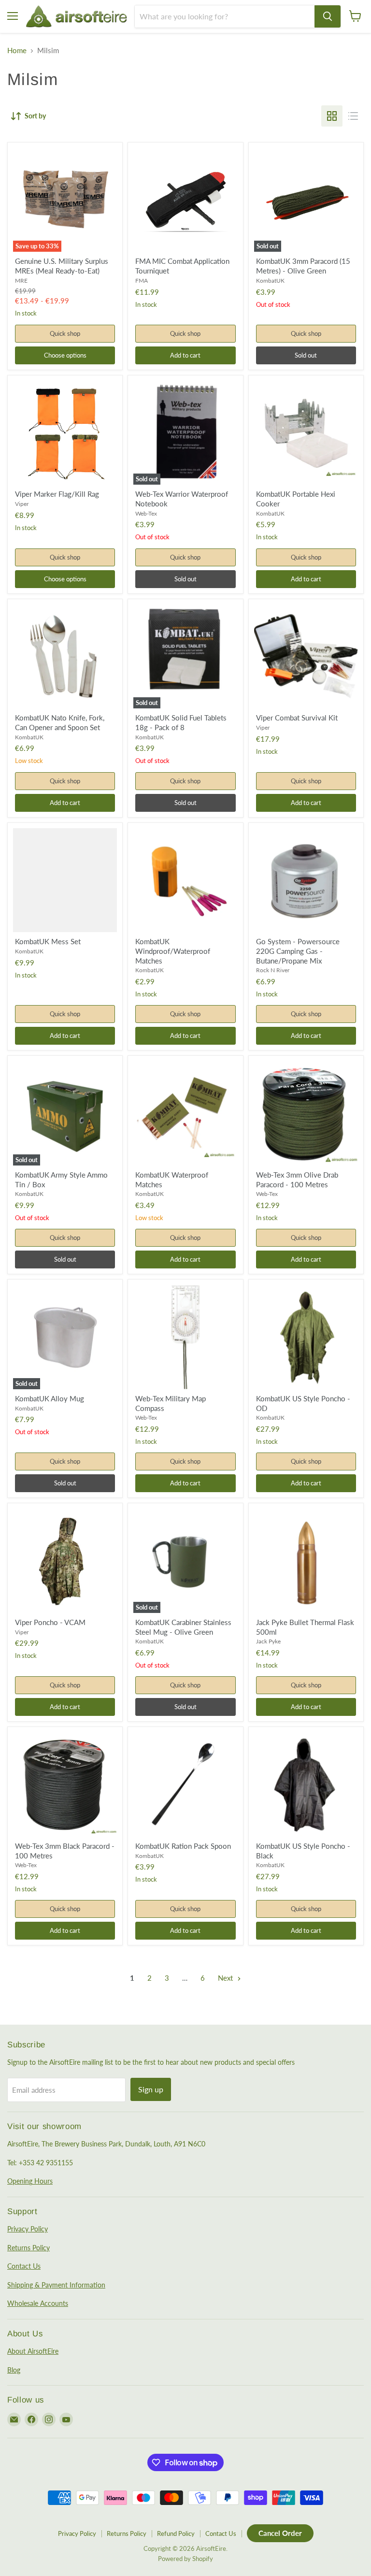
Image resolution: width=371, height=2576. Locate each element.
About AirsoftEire (33, 2351)
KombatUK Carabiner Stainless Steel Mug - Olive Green (183, 1627)
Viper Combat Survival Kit (297, 718)
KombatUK (270, 281)
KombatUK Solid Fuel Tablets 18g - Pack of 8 (181, 722)
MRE (21, 281)
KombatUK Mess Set (48, 941)
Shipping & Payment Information (56, 2285)
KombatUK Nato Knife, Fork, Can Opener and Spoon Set (60, 722)
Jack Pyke (268, 1641)
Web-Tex (146, 513)
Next (226, 1978)
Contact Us (24, 2266)
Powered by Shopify (185, 2559)
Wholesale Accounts (38, 2303)
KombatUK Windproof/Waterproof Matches (173, 951)
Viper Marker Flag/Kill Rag (57, 494)
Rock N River (273, 970)
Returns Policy (29, 2248)
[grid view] (332, 116)
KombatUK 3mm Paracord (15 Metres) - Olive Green (303, 266)
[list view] (353, 116)
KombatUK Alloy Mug (50, 1398)
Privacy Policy (28, 2229)
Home (17, 50)
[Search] (328, 16)
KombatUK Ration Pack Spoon (183, 1846)
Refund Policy (176, 2533)
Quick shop (65, 333)
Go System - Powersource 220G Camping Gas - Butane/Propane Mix (298, 951)
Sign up (151, 2089)
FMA (142, 281)
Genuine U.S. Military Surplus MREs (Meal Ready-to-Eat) (62, 266)
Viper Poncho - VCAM (50, 1622)
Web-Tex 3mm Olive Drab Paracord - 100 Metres (297, 1180)
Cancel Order (280, 2533)
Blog (14, 2370)
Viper (22, 504)
